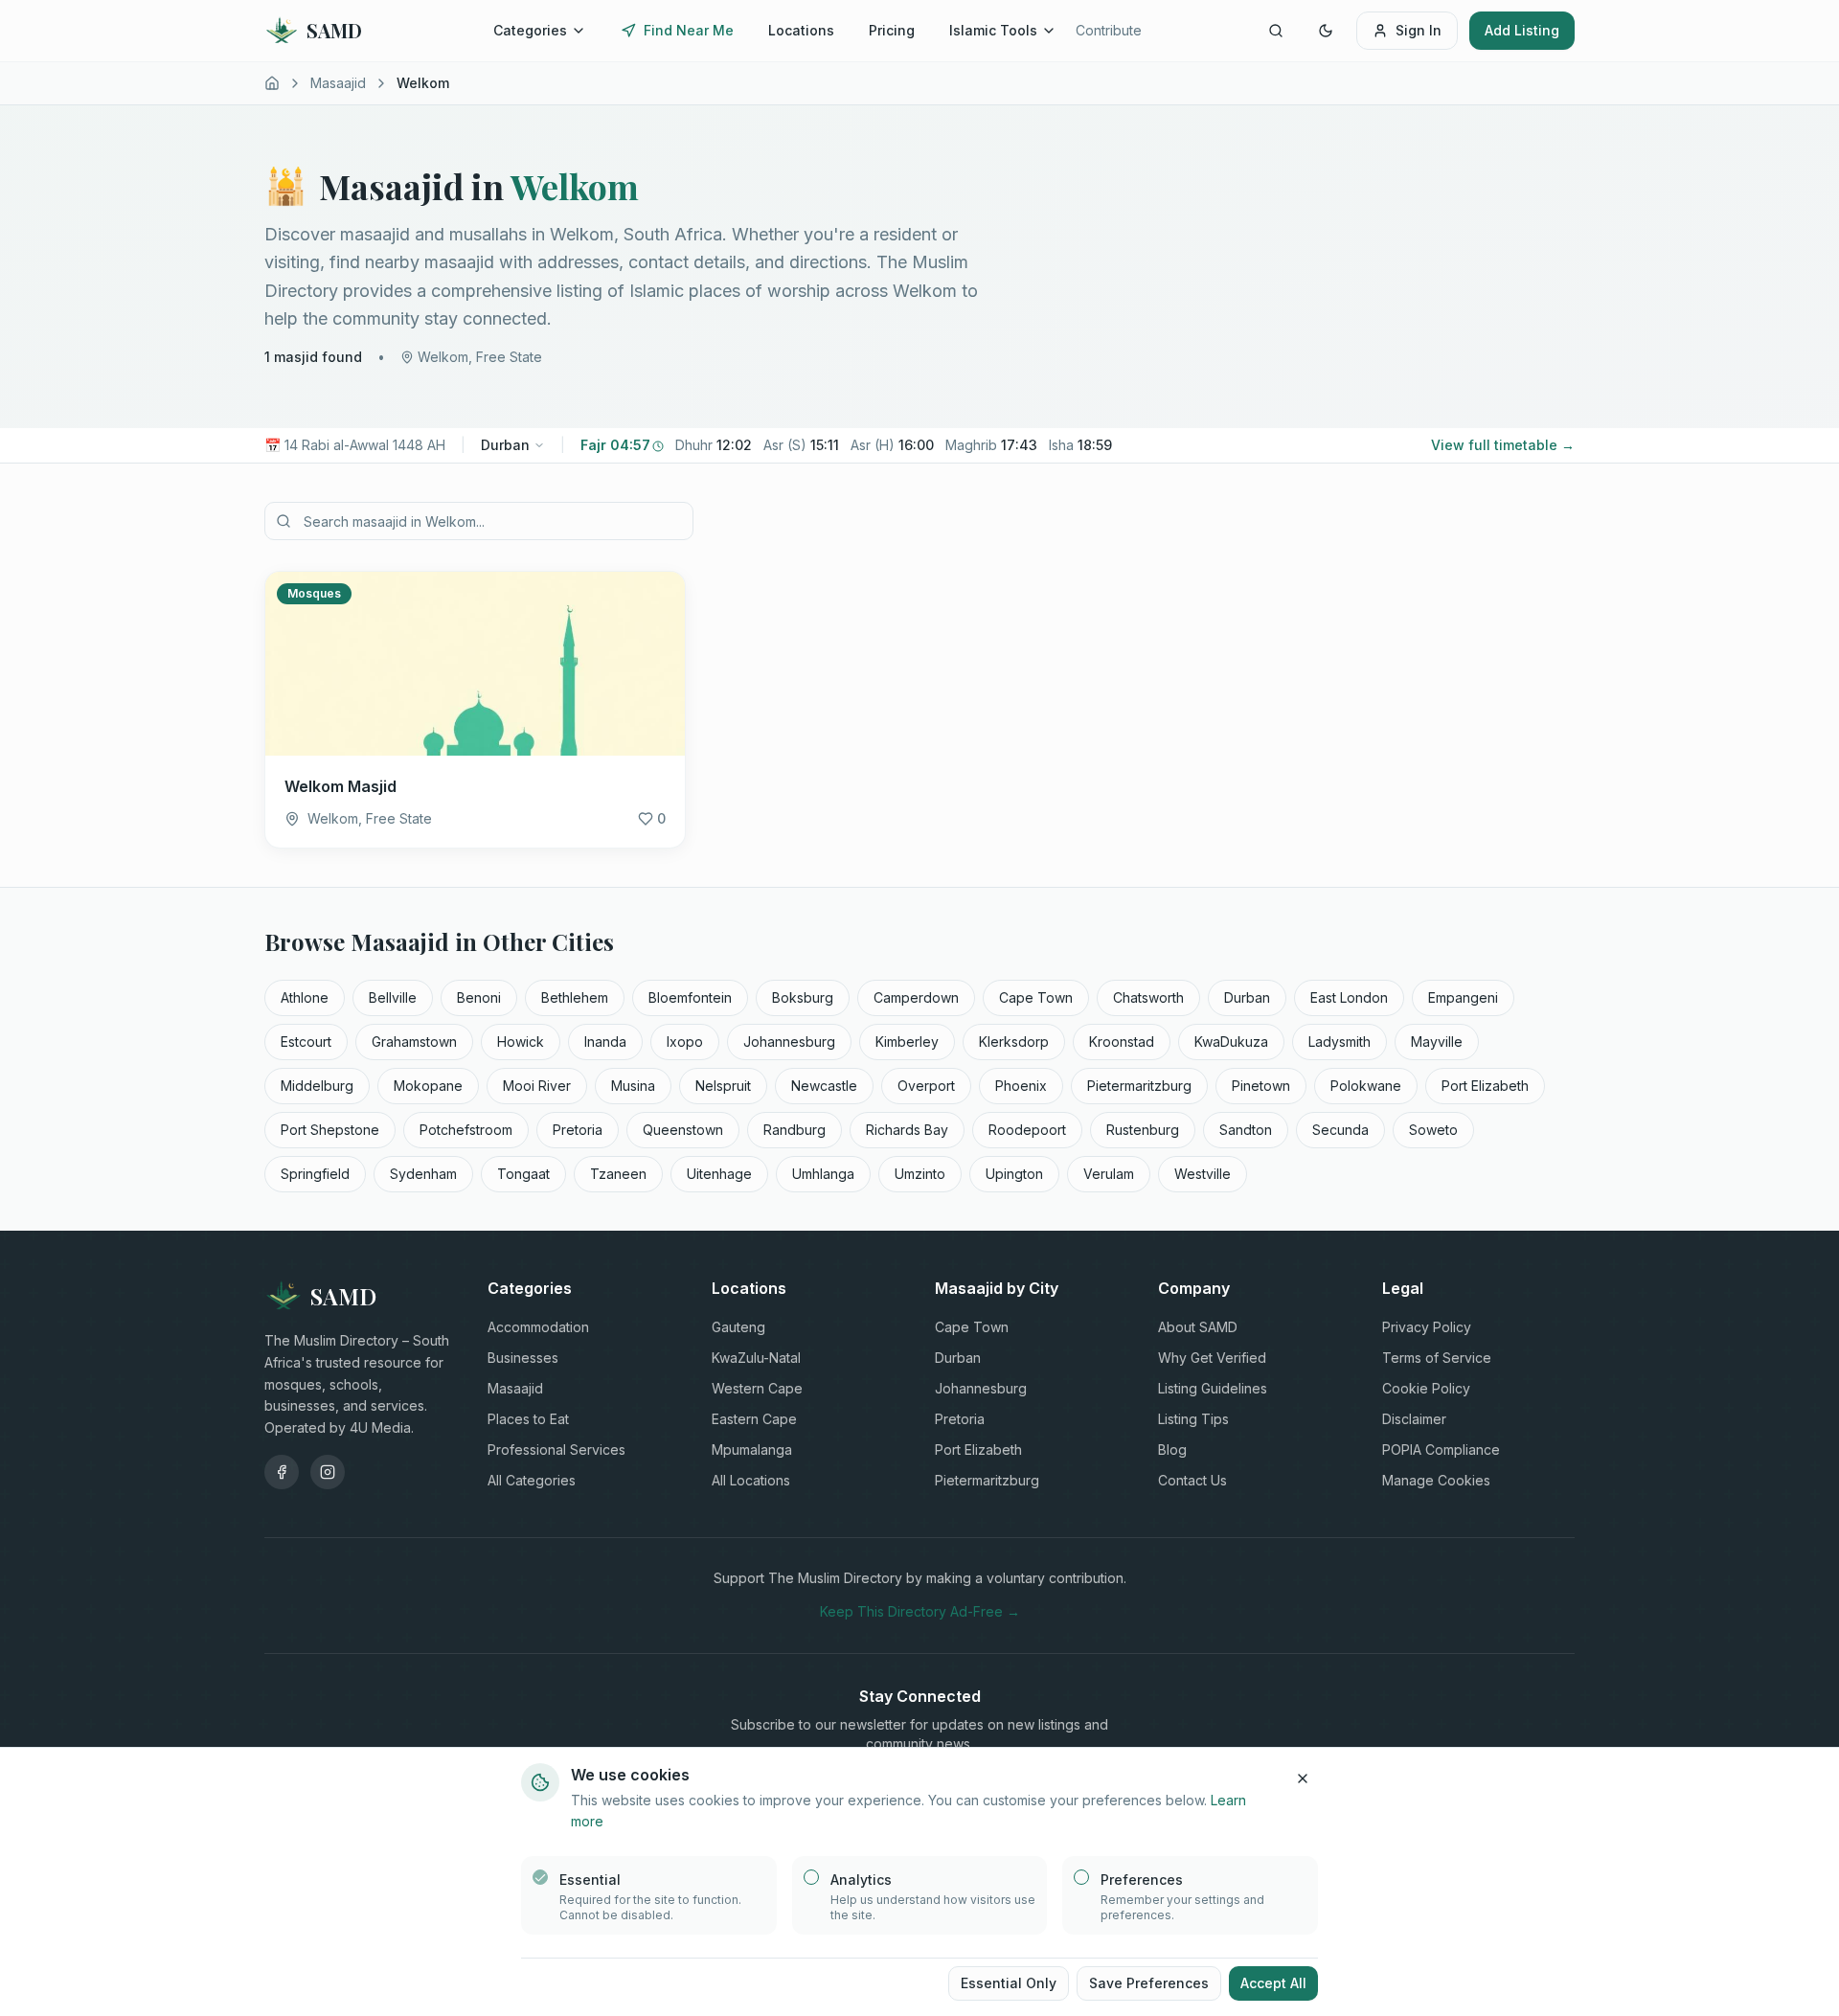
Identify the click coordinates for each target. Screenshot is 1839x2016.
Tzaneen (618, 1174)
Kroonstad (1122, 1042)
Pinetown (1261, 1086)
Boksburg (803, 997)
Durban (505, 445)
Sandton (1246, 1130)
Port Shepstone (330, 1130)
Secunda (1340, 1130)
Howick (521, 1042)
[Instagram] (328, 1472)
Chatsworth (1148, 997)
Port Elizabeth (1485, 1086)
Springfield (315, 1174)
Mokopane (428, 1086)
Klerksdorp (1014, 1042)
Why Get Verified (1212, 1358)
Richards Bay (907, 1130)
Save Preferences (1149, 1983)
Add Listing (1522, 30)
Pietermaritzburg (1139, 1086)
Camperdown (916, 997)
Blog (1172, 1450)
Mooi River (537, 1086)
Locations (801, 30)
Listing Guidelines (1213, 1388)
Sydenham (423, 1174)
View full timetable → (1503, 445)
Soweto (1433, 1130)
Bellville (393, 997)
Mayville (1437, 1042)
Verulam (1109, 1174)
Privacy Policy (1427, 1327)
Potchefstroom (466, 1130)
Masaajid (338, 83)
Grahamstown (414, 1042)
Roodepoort (1027, 1130)
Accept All (1273, 1983)
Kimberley (907, 1042)
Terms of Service (1437, 1358)
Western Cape (757, 1388)
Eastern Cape (754, 1419)
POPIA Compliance (1441, 1450)
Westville (1203, 1174)
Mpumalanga (752, 1450)
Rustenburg (1143, 1130)
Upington (1014, 1174)
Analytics (861, 1880)
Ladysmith (1340, 1042)
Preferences (1142, 1880)
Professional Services (556, 1450)
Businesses (523, 1358)
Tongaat (523, 1174)
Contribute (1109, 30)
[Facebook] (282, 1472)
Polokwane (1366, 1086)
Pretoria (578, 1130)
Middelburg (317, 1086)
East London (1349, 997)
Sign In (1419, 30)
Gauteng (738, 1327)
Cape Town (1036, 997)
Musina (633, 1086)
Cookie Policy (1426, 1388)
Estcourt (306, 1042)
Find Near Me (689, 30)
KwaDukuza (1231, 1042)
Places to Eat (528, 1419)
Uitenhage (719, 1174)
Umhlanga (823, 1174)
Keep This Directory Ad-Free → (920, 1611)
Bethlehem (575, 997)
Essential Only (1009, 1983)
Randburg (795, 1130)
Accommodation (538, 1327)
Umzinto (920, 1174)
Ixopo (685, 1042)
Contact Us (1192, 1480)
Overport (926, 1086)
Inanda (605, 1042)
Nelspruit (723, 1086)
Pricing (892, 30)
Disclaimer (1414, 1419)
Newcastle (824, 1086)
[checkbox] (540, 1877)
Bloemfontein (690, 997)
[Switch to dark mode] (1326, 31)
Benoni (479, 997)
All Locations (751, 1480)
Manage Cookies (1436, 1480)
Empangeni (1463, 997)
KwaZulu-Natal (756, 1358)
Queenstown (683, 1130)
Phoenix (1021, 1086)
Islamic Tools (993, 30)
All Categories (532, 1480)
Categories (530, 30)
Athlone (305, 997)
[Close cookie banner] (1303, 1778)
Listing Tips (1193, 1419)
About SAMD (1198, 1327)
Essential (590, 1880)
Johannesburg (789, 1042)
